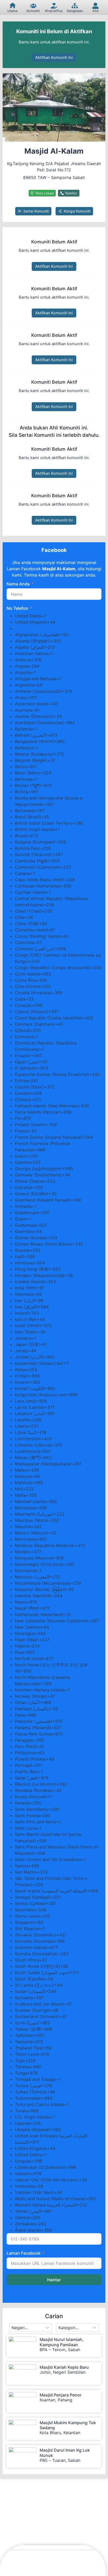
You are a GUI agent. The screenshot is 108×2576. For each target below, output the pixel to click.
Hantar (54, 2280)
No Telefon (17, 608)
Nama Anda (18, 584)
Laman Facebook (24, 2253)
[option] (58, 616)
